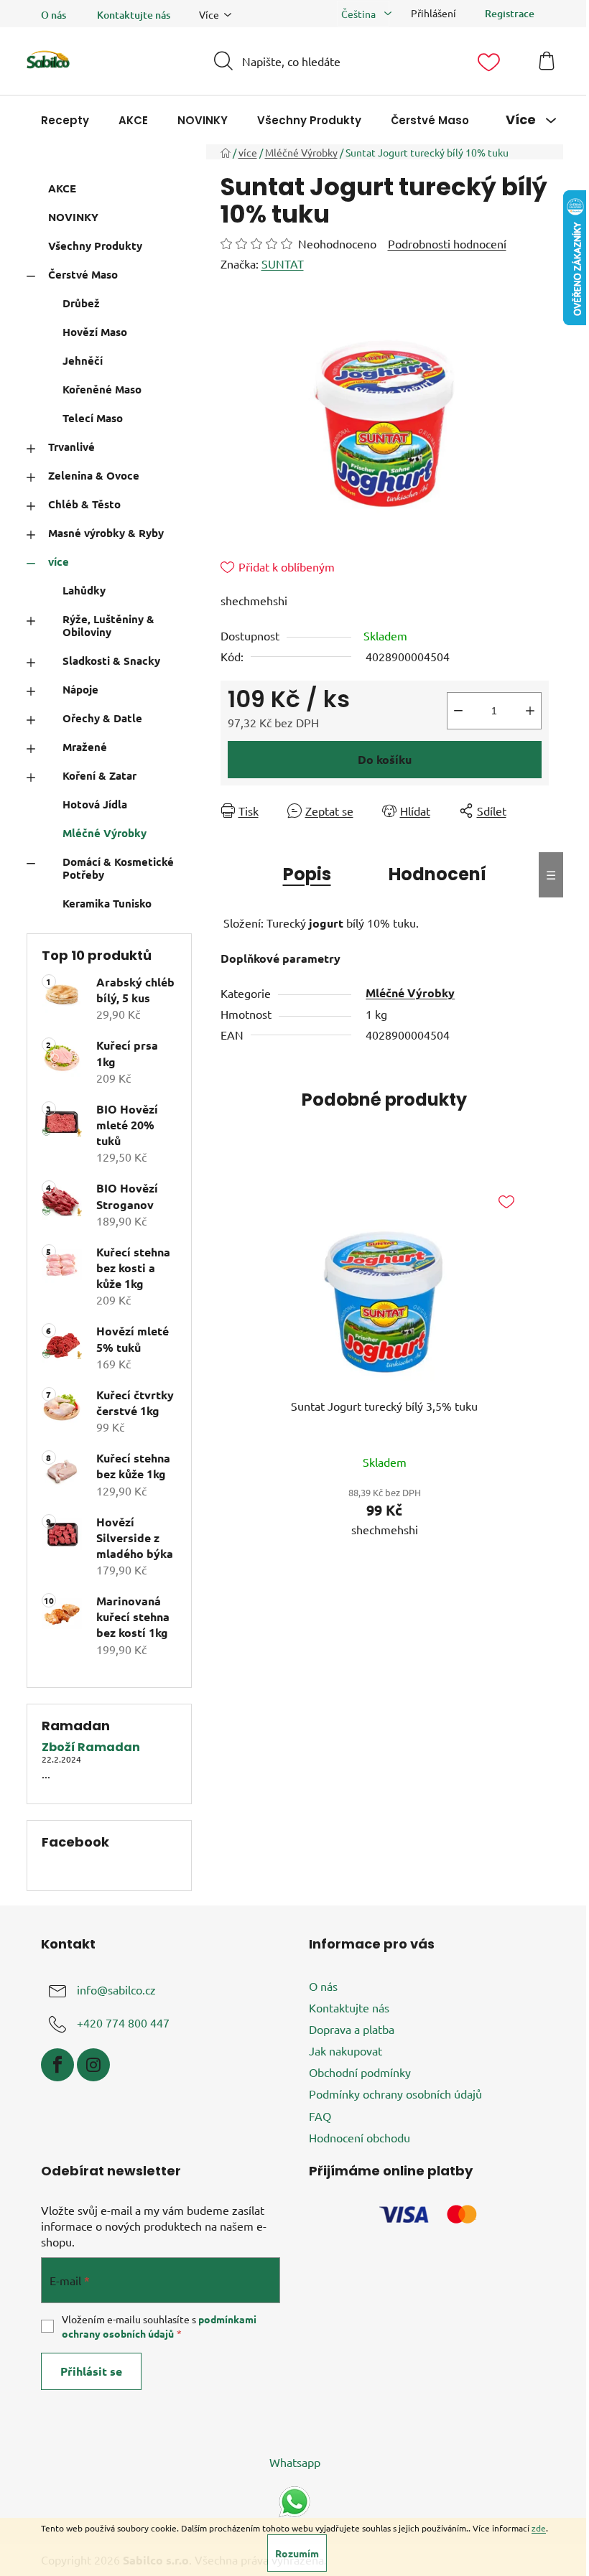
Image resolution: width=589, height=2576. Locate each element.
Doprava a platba (352, 2029)
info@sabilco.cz (116, 1989)
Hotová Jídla (95, 804)
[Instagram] (93, 2065)
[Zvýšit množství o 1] (530, 711)
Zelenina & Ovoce (94, 475)
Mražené (85, 747)
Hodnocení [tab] (437, 874)
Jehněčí (83, 360)
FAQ (320, 2116)
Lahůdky (84, 590)
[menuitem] (65, 120)
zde (539, 2528)
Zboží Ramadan (91, 1747)
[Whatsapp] (294, 2500)
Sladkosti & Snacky (111, 661)
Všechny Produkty (95, 246)
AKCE (62, 188)
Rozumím (297, 2553)
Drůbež (81, 303)
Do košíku (385, 759)
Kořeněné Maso (102, 389)
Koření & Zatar (99, 775)
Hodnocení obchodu (360, 2137)
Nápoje (80, 689)
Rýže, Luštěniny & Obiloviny (108, 625)
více (59, 561)
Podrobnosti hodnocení (447, 243)
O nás (54, 15)
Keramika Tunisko (107, 903)
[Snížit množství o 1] (458, 711)
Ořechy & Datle (102, 718)
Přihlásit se (91, 2371)
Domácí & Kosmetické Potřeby (118, 868)
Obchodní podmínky (360, 2072)
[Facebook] (57, 2065)
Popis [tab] (307, 874)
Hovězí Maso (95, 332)
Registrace (510, 13)
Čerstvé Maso (83, 274)
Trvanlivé (71, 447)
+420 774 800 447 (123, 2022)
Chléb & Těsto (84, 504)
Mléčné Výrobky (105, 833)
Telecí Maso (93, 418)
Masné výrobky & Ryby (106, 533)
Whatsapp (295, 2462)
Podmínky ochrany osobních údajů (395, 2094)
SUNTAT (283, 263)
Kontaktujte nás (134, 15)
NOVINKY (73, 217)
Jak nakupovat (345, 2050)
